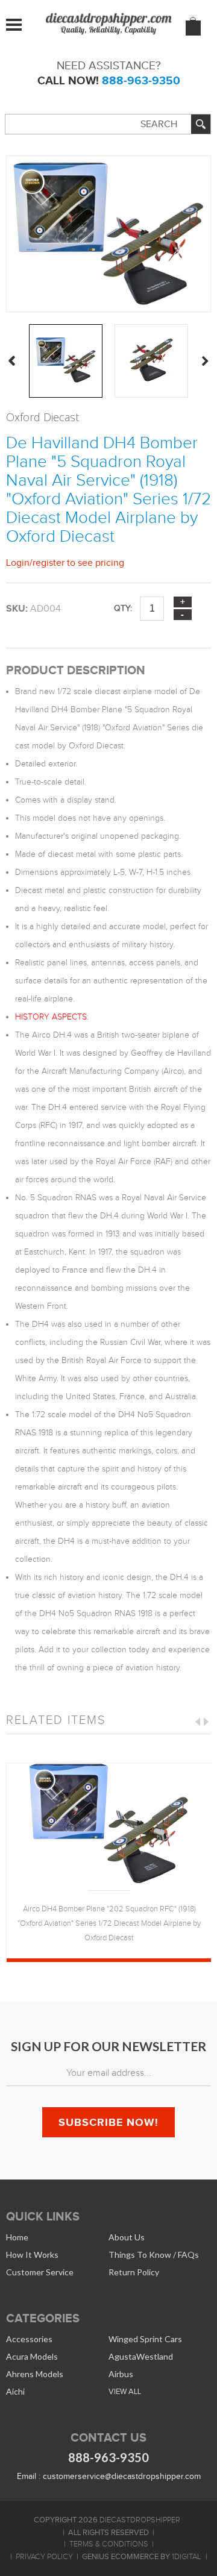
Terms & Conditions (109, 2544)
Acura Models (32, 2356)
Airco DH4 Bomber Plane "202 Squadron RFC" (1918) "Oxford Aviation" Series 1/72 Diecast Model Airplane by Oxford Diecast (109, 1923)
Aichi (15, 2391)
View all (125, 2391)
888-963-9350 (141, 80)
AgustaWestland (141, 2356)
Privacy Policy (44, 2557)
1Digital (186, 2557)
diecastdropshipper (140, 2520)
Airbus (121, 2374)
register (49, 563)
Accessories (29, 2339)
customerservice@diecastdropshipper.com (122, 2476)
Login (18, 563)
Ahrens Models (35, 2374)
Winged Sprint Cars (145, 2339)
